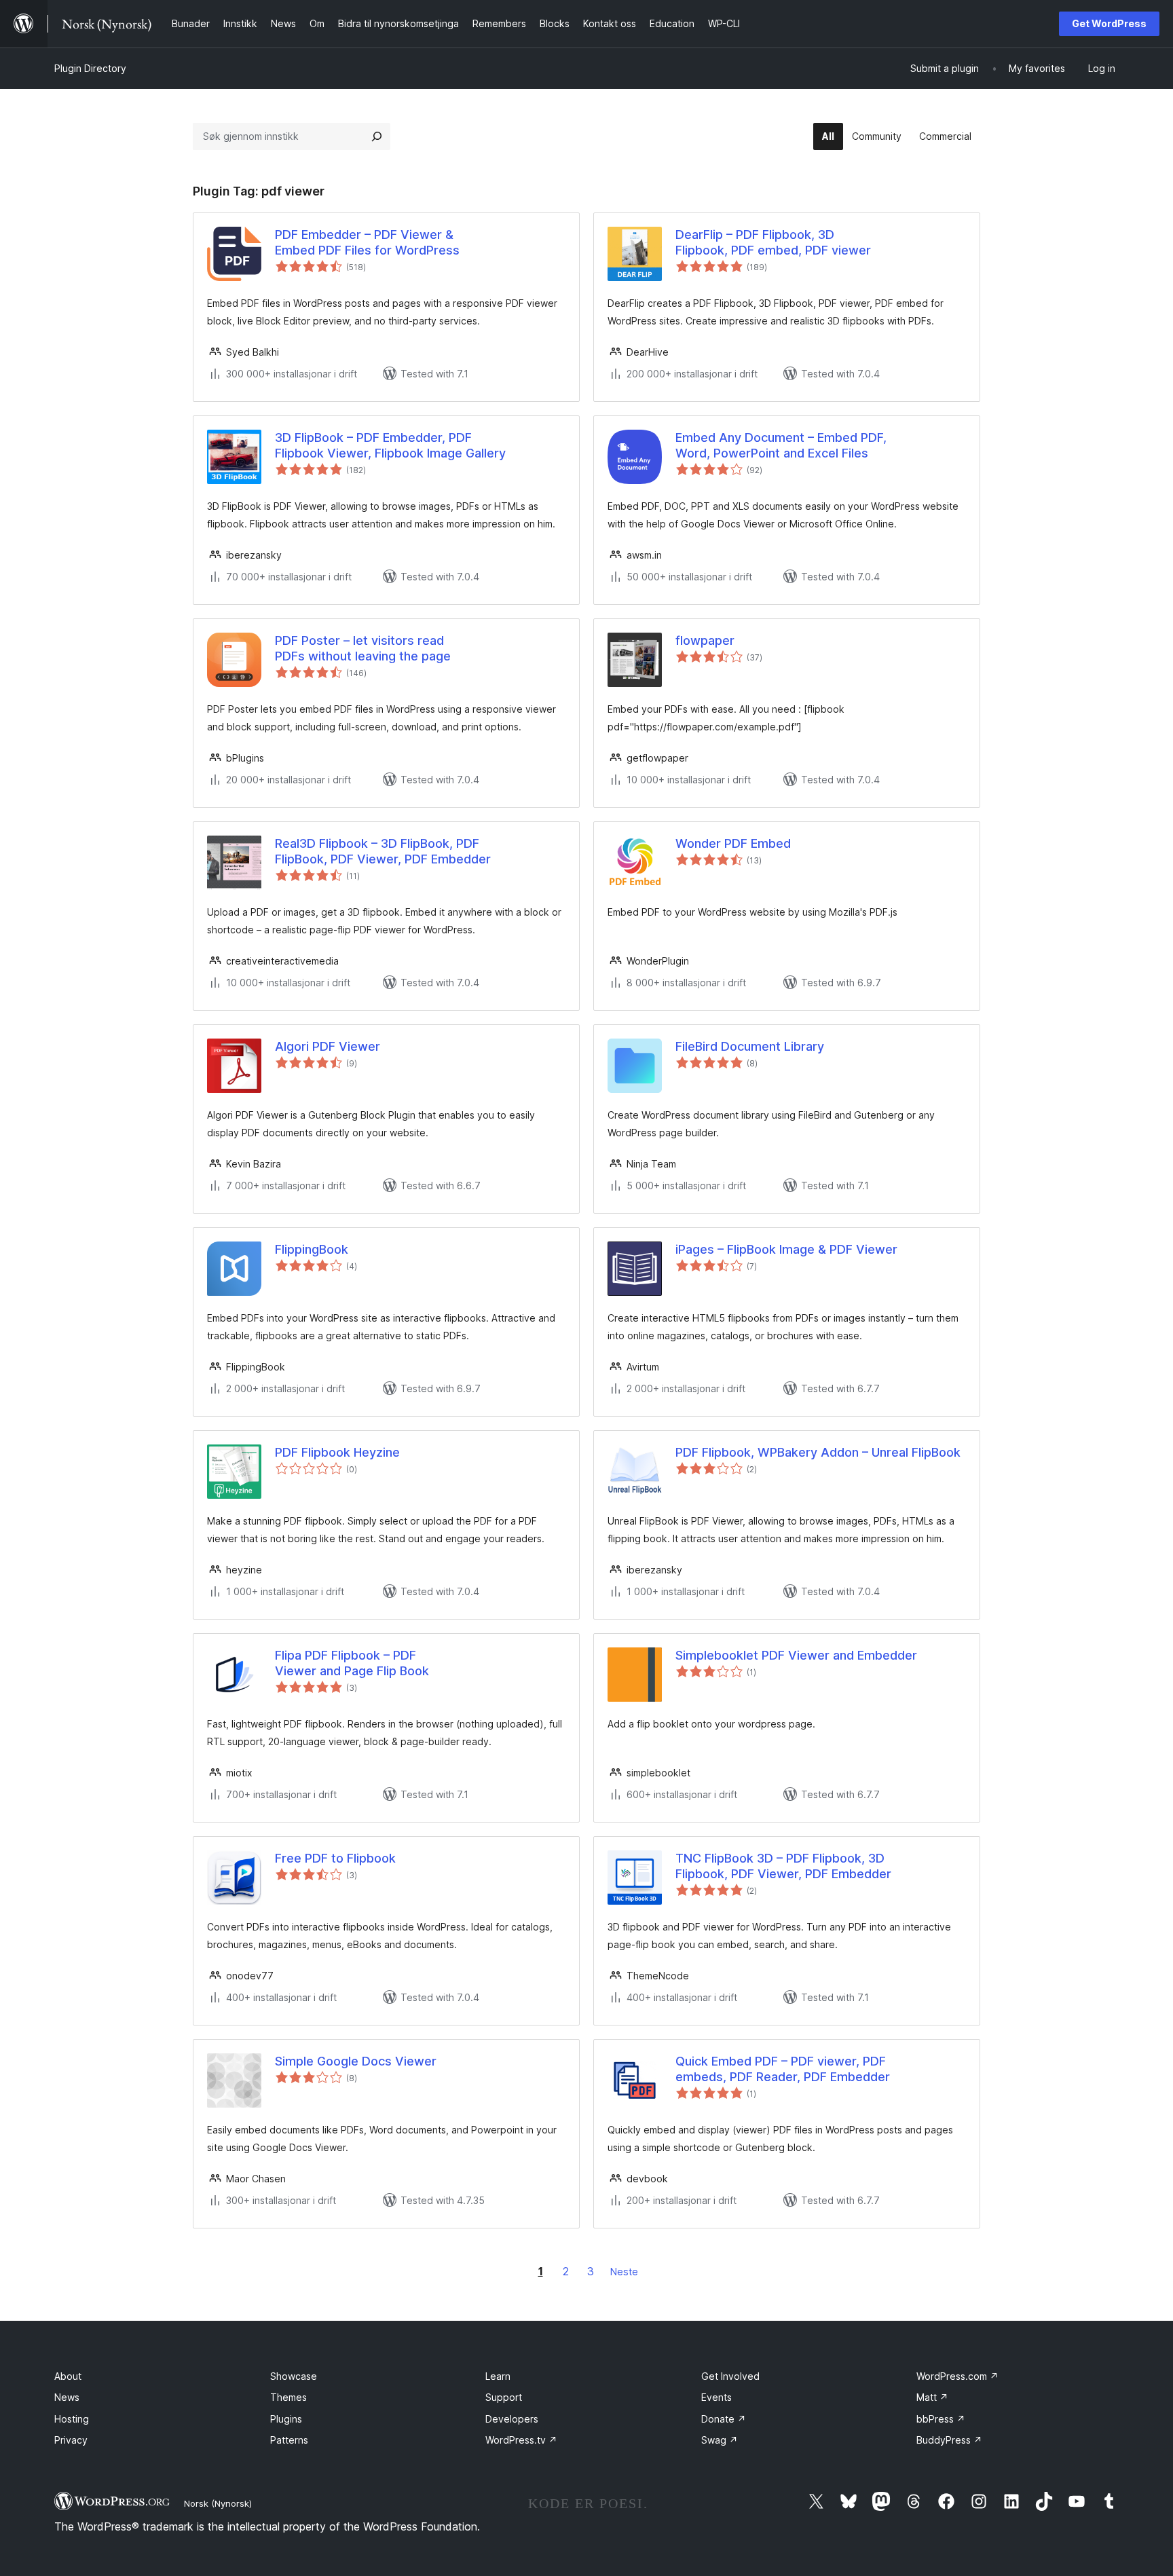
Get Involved (730, 2376)
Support (504, 2397)
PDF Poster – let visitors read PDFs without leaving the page (363, 648)
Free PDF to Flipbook (335, 1858)
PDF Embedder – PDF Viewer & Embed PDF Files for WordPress (367, 242)
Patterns (289, 2440)
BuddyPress (949, 2440)
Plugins (286, 2419)
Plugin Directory (90, 68)
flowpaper (705, 640)
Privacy (71, 2440)
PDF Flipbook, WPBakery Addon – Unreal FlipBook (818, 1452)
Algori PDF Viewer (328, 1046)
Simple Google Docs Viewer (356, 2061)
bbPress (941, 2419)
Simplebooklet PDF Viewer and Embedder (796, 1655)
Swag (720, 2440)
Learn (498, 2376)
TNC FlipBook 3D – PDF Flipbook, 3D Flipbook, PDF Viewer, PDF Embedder (783, 1866)
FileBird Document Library (750, 1046)
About (68, 2376)
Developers (512, 2419)
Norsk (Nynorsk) (218, 2503)
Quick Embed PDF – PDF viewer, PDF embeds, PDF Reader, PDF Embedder (783, 2069)
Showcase (294, 2376)
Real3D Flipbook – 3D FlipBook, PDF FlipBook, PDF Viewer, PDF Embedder (383, 851)
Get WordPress (1109, 23)
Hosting (72, 2419)
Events (716, 2397)
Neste (624, 2272)
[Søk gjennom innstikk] (377, 136)
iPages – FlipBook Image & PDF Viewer (786, 1249)
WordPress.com (957, 2376)
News (67, 2397)
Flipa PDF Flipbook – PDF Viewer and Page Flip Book (352, 1663)
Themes (288, 2397)
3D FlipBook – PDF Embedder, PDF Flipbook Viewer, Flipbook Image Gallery (390, 445)
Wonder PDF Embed (733, 843)
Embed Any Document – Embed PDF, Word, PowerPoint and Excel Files (781, 445)
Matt (932, 2397)
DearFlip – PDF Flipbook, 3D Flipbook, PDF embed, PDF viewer (773, 242)
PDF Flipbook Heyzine (337, 1452)
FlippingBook (312, 1249)
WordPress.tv (521, 2440)
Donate (724, 2419)
